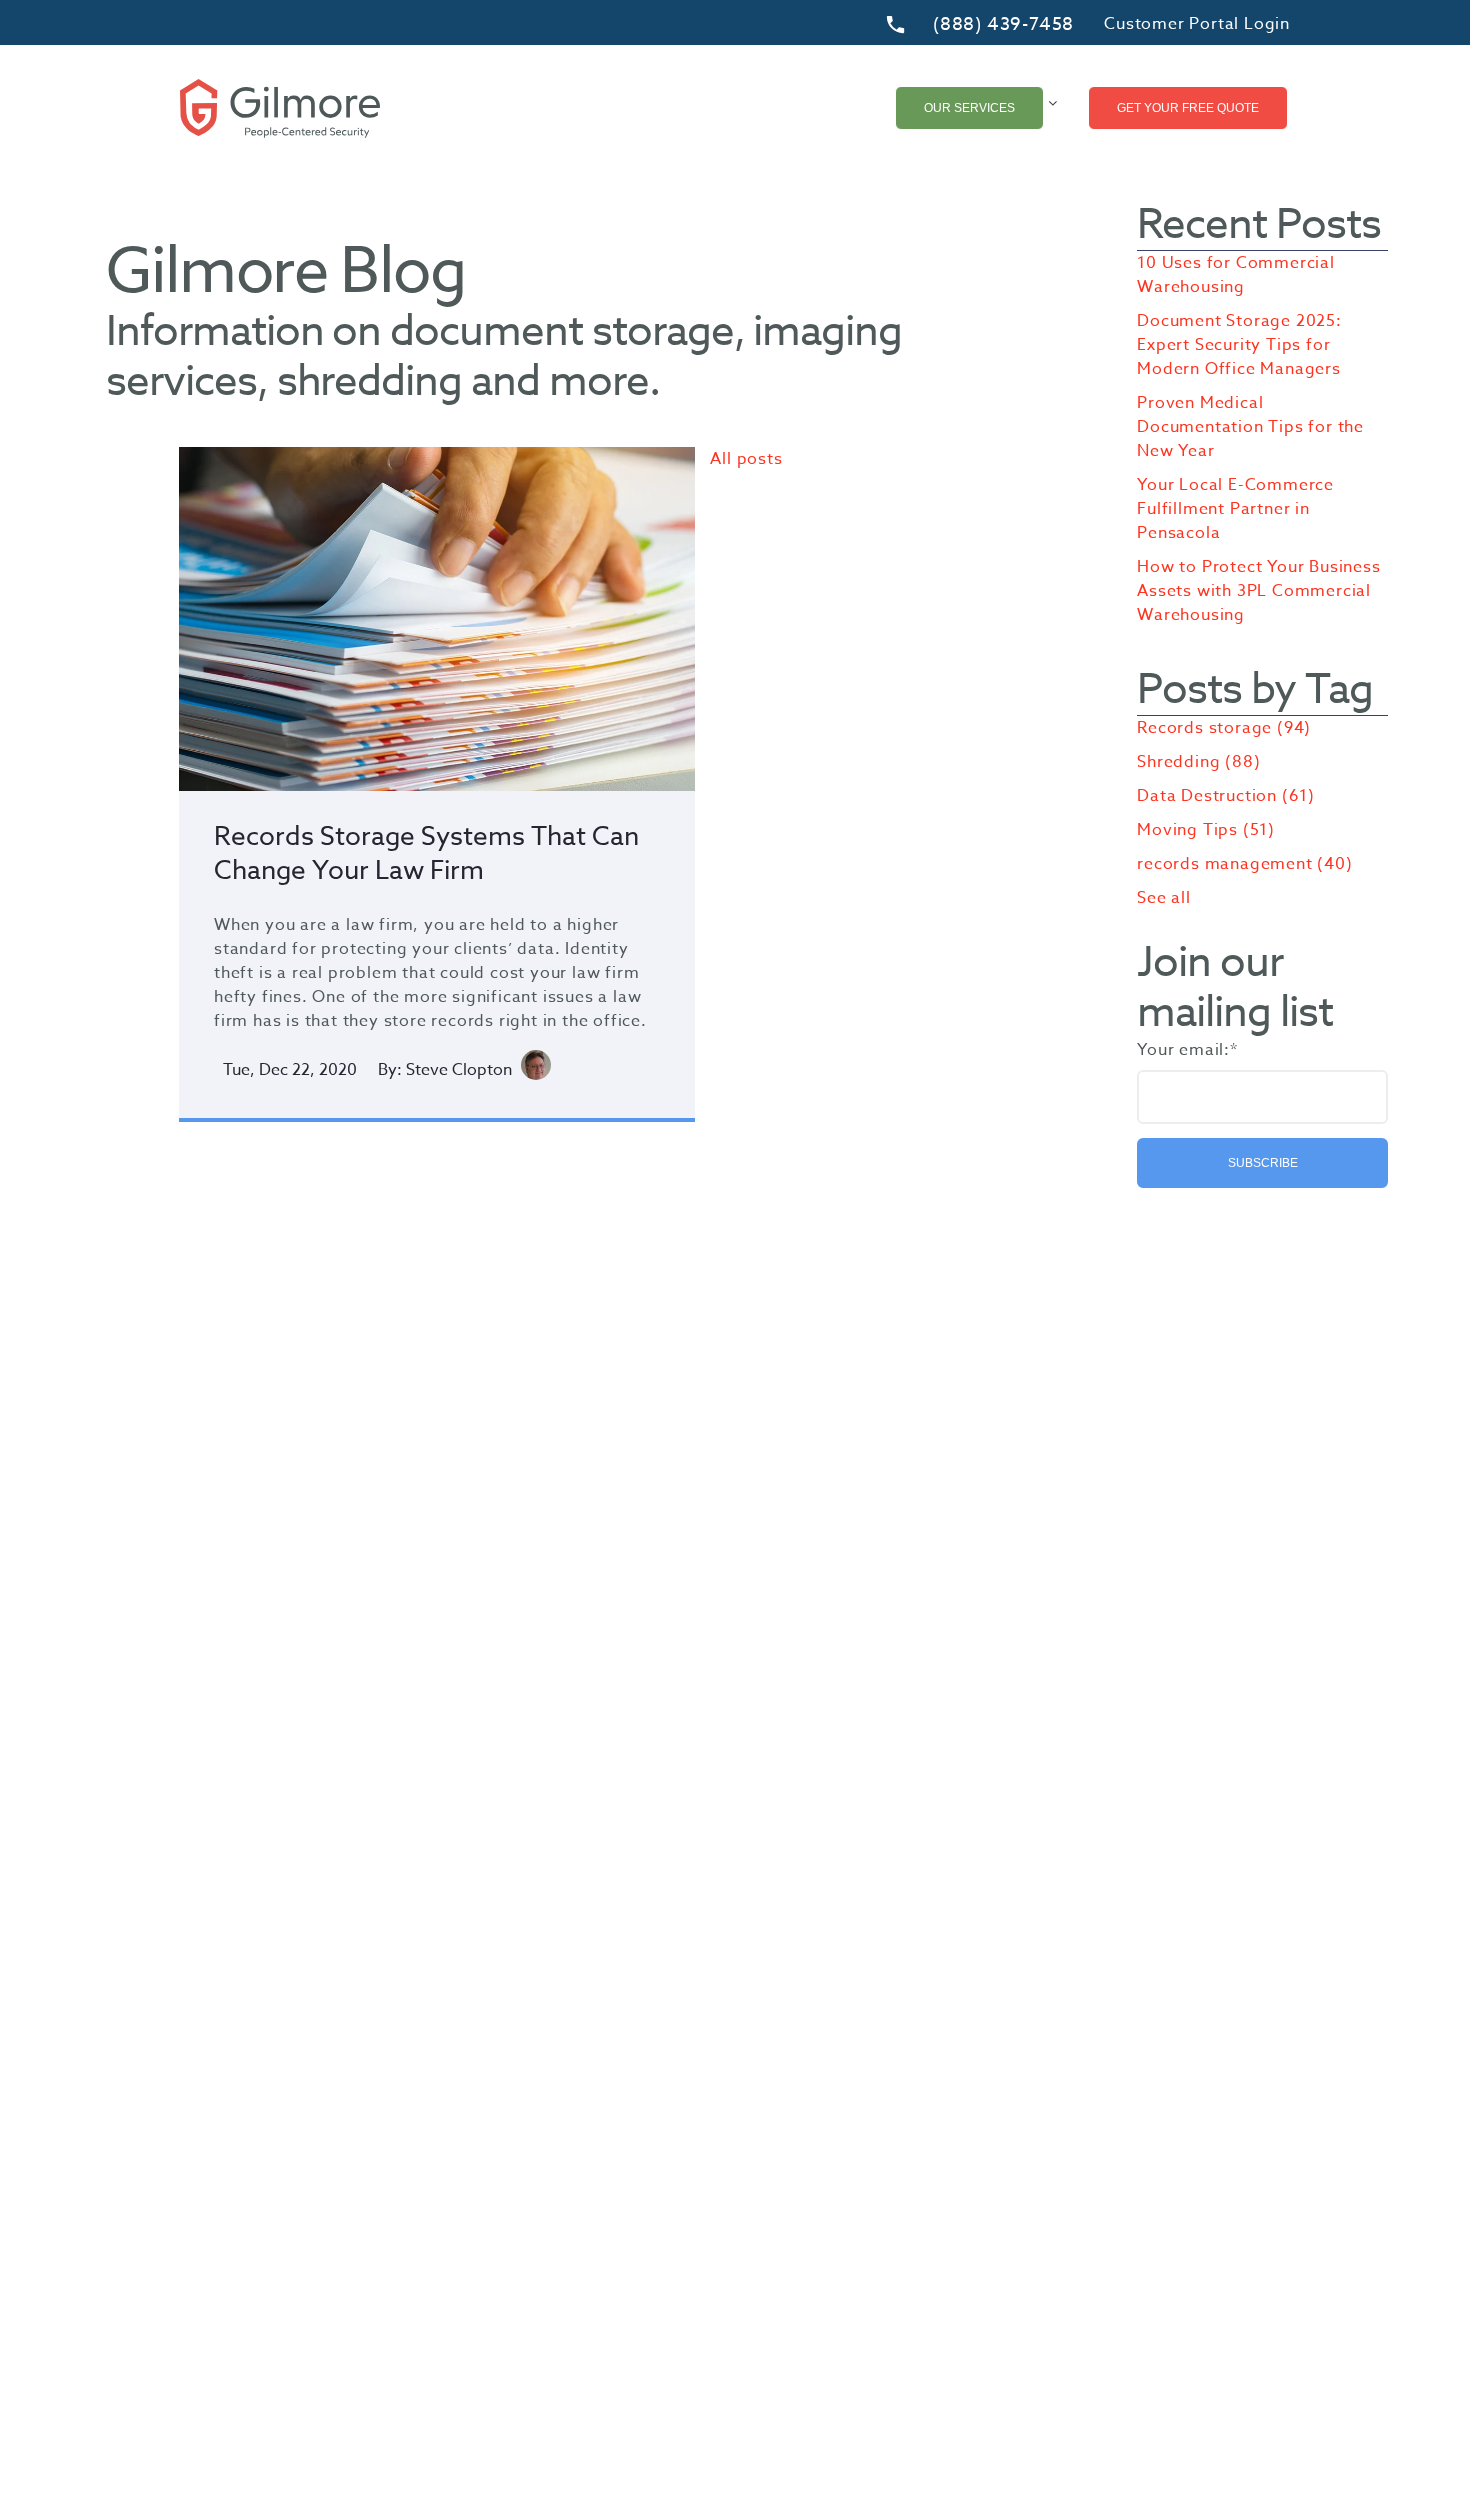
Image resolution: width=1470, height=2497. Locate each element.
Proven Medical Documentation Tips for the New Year (1250, 427)
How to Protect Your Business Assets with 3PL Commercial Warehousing (1258, 591)
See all (1164, 898)
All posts (746, 459)
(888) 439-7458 (1003, 25)
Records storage (1224, 728)
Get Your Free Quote (1188, 108)
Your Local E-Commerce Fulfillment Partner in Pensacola (1235, 509)
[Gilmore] (280, 108)
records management (1244, 864)
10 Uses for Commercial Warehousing (1236, 275)
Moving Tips (1206, 830)
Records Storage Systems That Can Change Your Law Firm (426, 854)
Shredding (1198, 762)
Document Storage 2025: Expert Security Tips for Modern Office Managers (1239, 345)
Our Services (969, 108)
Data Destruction (1226, 796)
